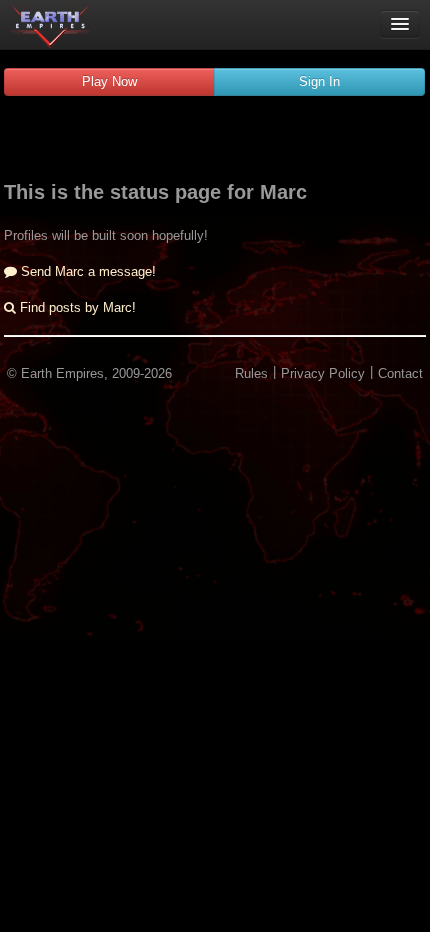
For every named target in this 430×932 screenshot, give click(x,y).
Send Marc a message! (86, 271)
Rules (251, 373)
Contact (400, 373)
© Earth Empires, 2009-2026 (89, 373)
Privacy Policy (323, 373)
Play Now (109, 81)
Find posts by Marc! (76, 307)
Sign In (319, 81)
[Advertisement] (215, 141)
